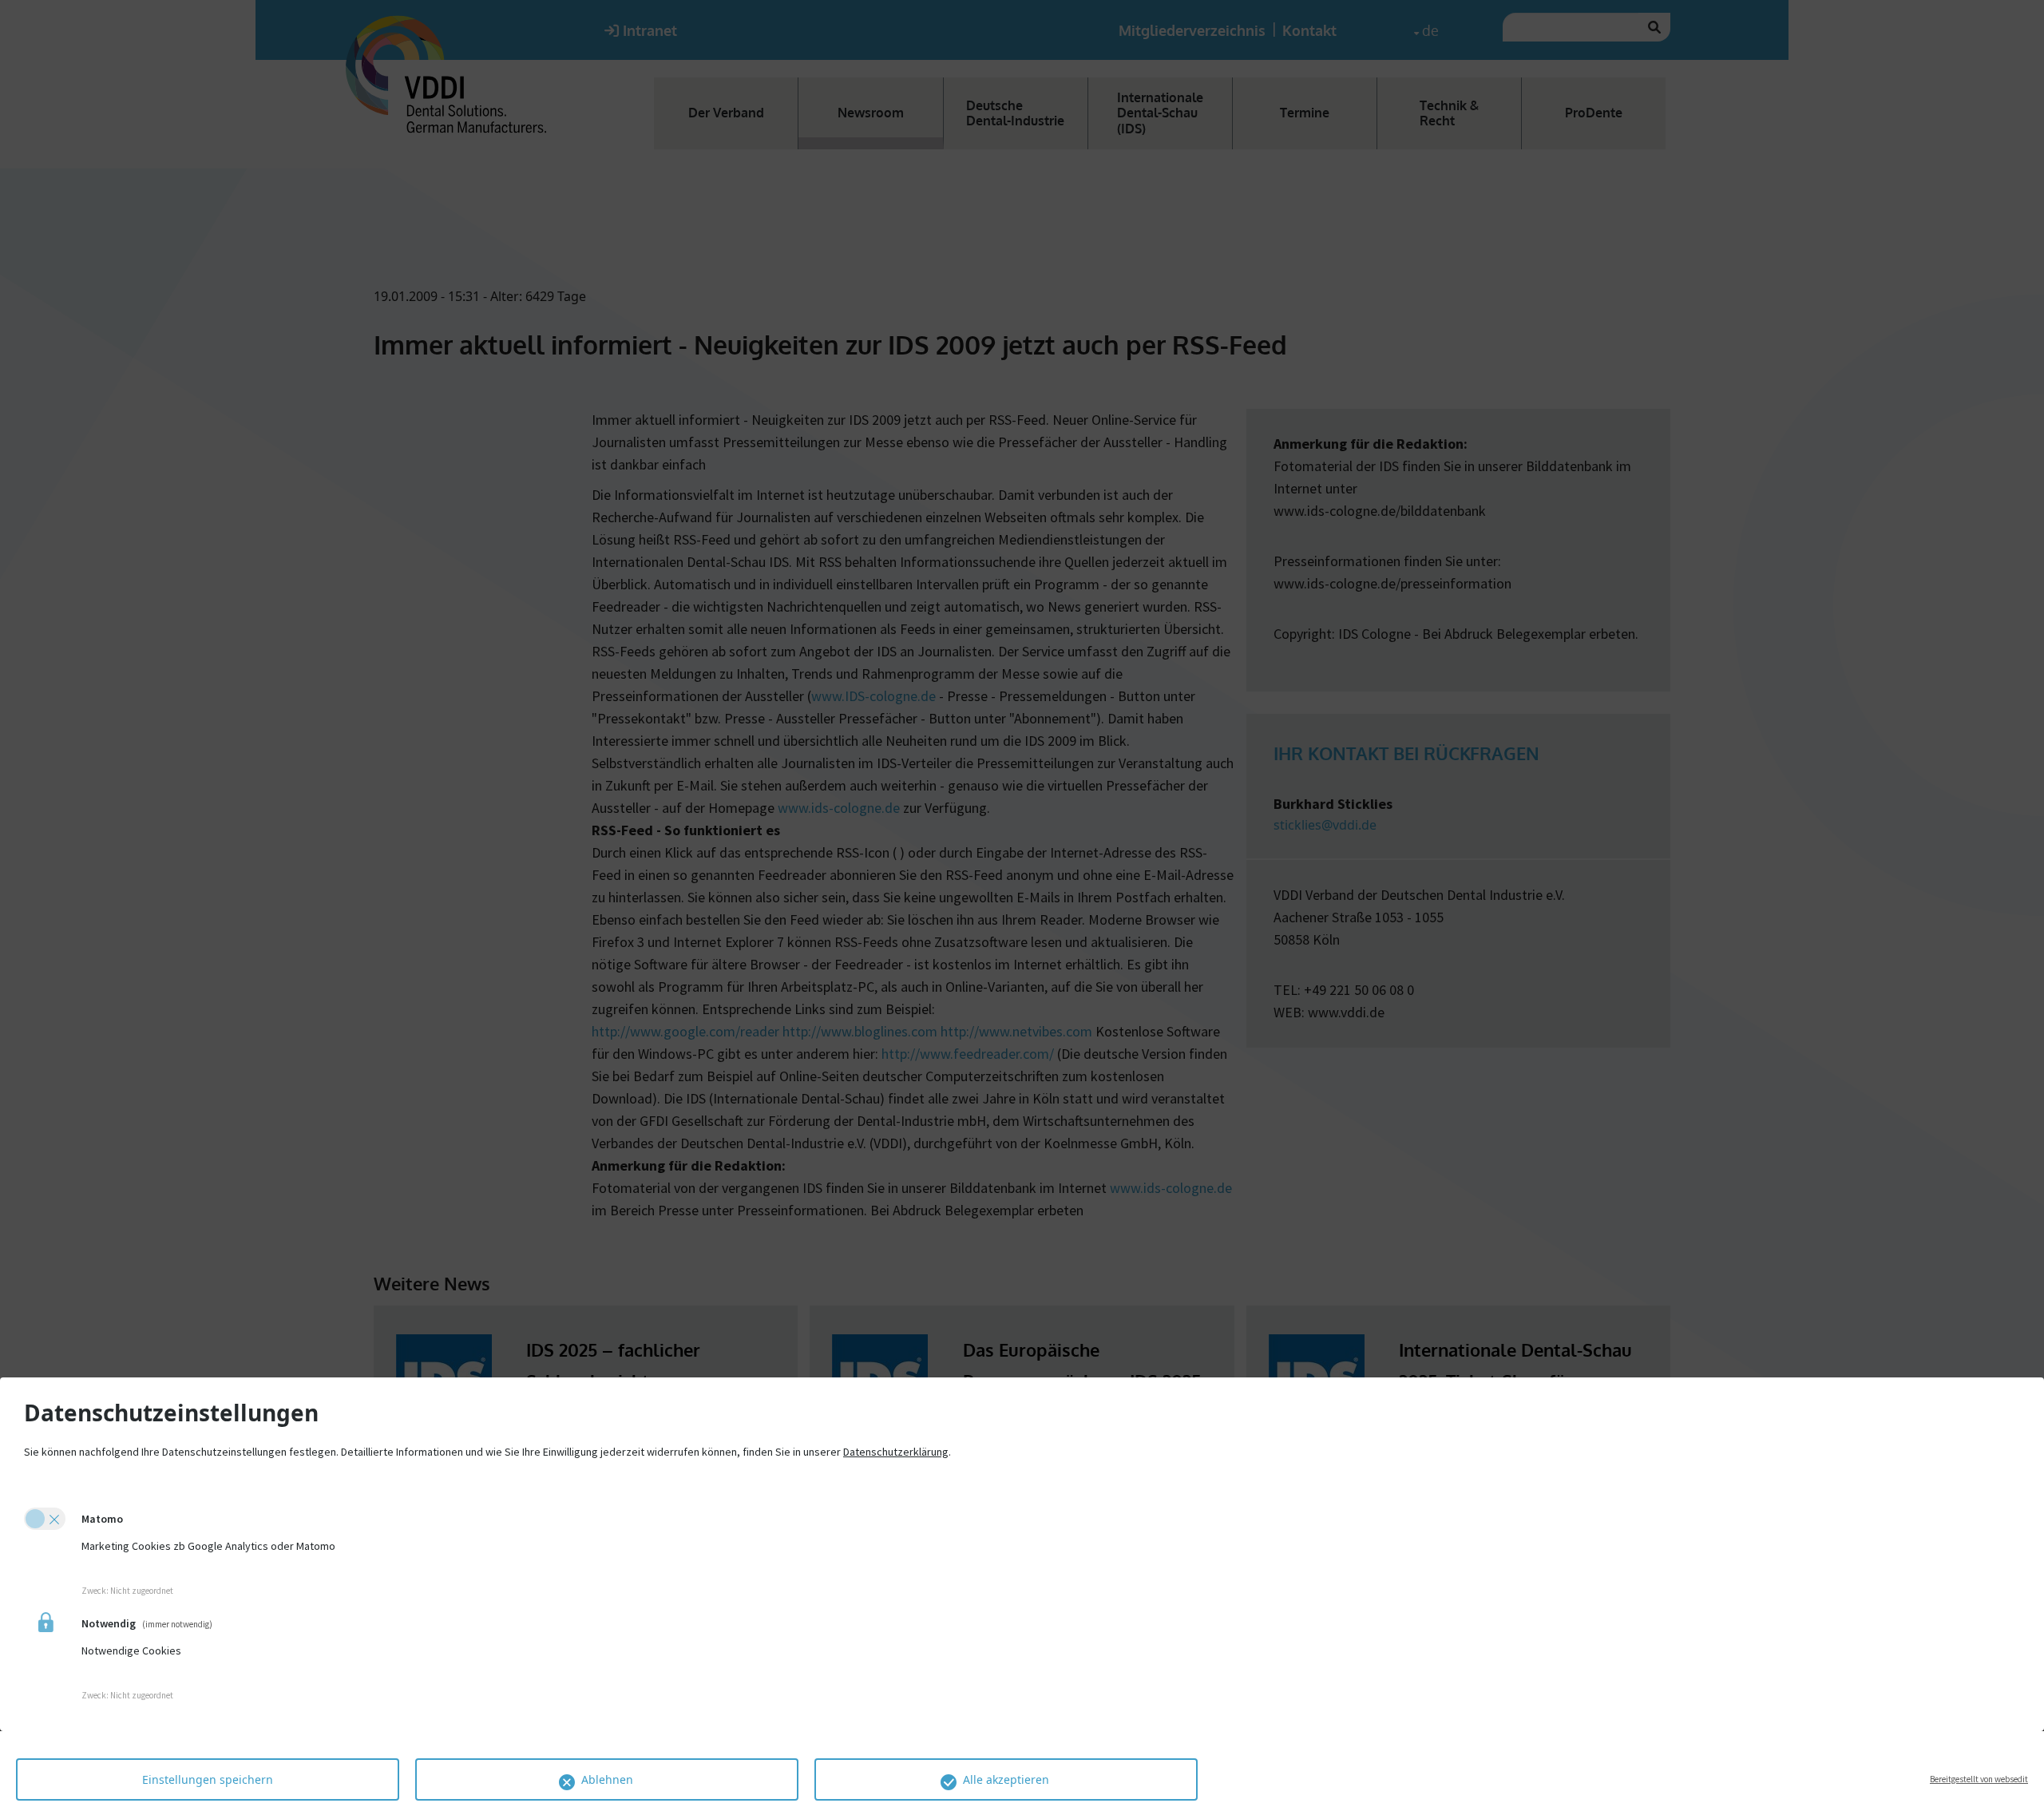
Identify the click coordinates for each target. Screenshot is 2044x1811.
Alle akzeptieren (1006, 1779)
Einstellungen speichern (208, 1779)
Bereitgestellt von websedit (1979, 1779)
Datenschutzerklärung (896, 1452)
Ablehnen (607, 1779)
